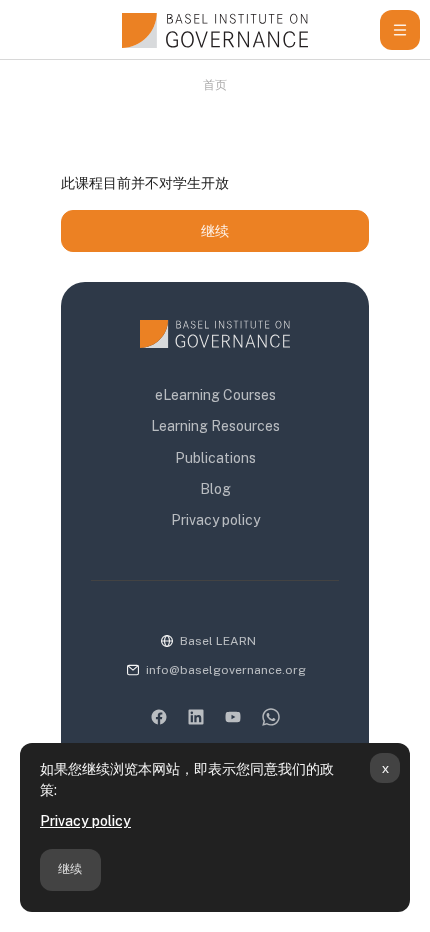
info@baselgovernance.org (226, 670)
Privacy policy (85, 821)
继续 (70, 869)
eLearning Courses (215, 395)
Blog (215, 489)
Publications (215, 458)
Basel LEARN (218, 641)
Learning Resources (215, 426)
